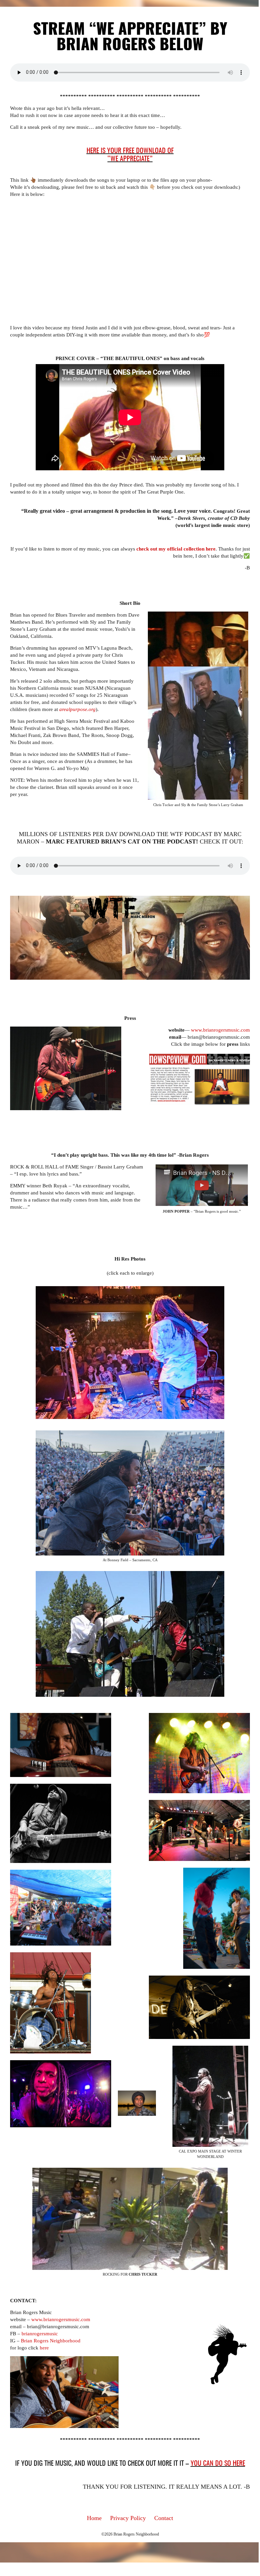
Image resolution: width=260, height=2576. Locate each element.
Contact (164, 2518)
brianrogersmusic (40, 2334)
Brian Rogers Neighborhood (51, 2341)
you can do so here (218, 2464)
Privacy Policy (128, 2518)
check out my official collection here (176, 549)
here (44, 2348)
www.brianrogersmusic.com (220, 1030)
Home (94, 2518)
